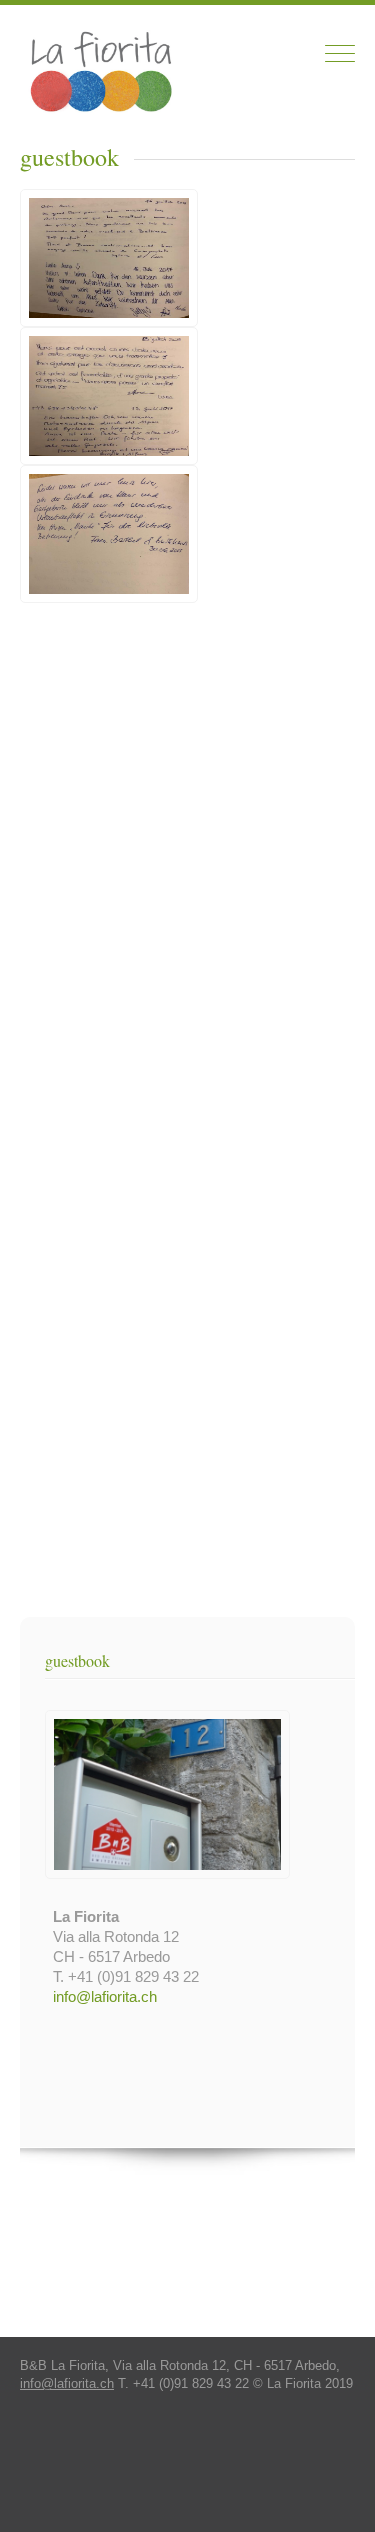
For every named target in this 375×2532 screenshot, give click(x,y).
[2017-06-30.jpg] (109, 597)
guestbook (77, 1660)
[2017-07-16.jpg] (114, 321)
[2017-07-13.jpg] (114, 459)
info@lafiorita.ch (105, 1996)
